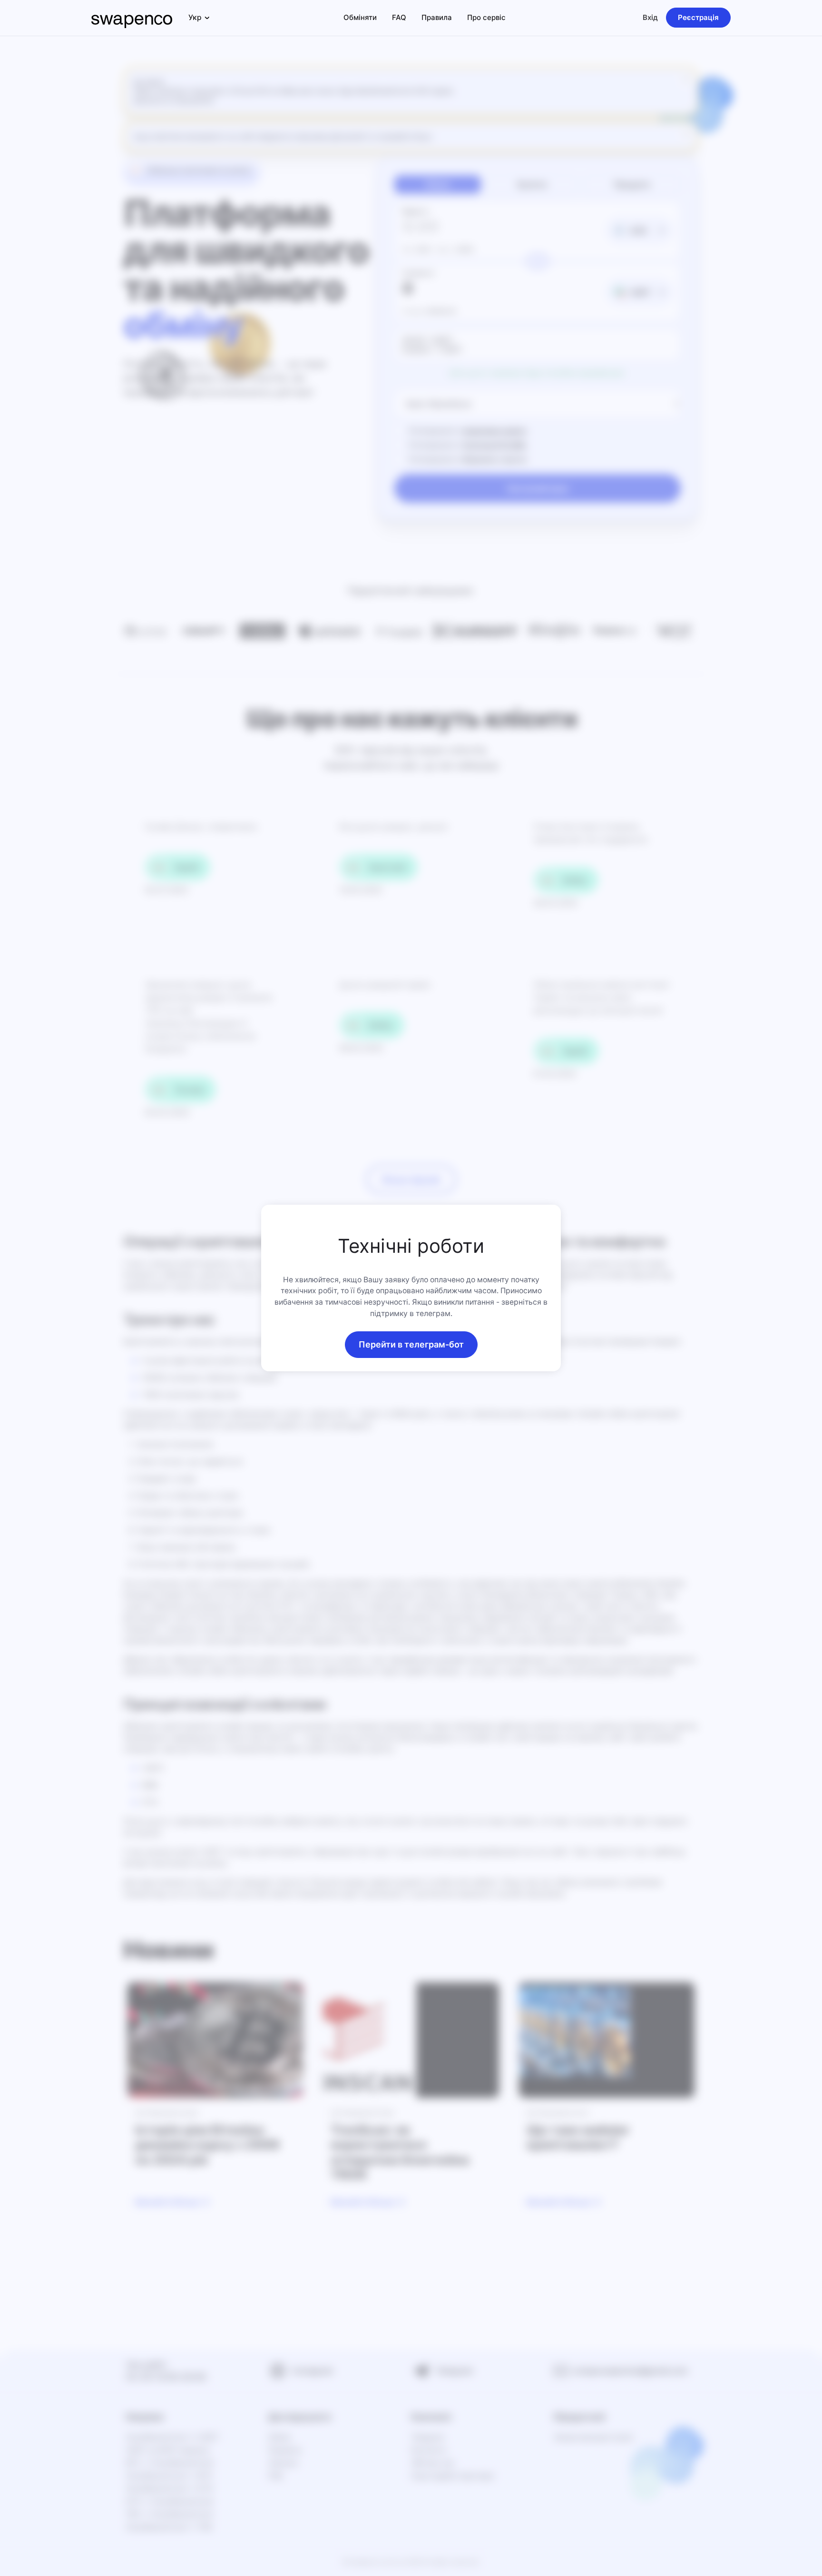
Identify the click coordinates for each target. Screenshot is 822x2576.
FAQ (399, 17)
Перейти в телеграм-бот (411, 1344)
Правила (437, 17)
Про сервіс (486, 17)
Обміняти (360, 17)
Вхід (650, 17)
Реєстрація (698, 17)
